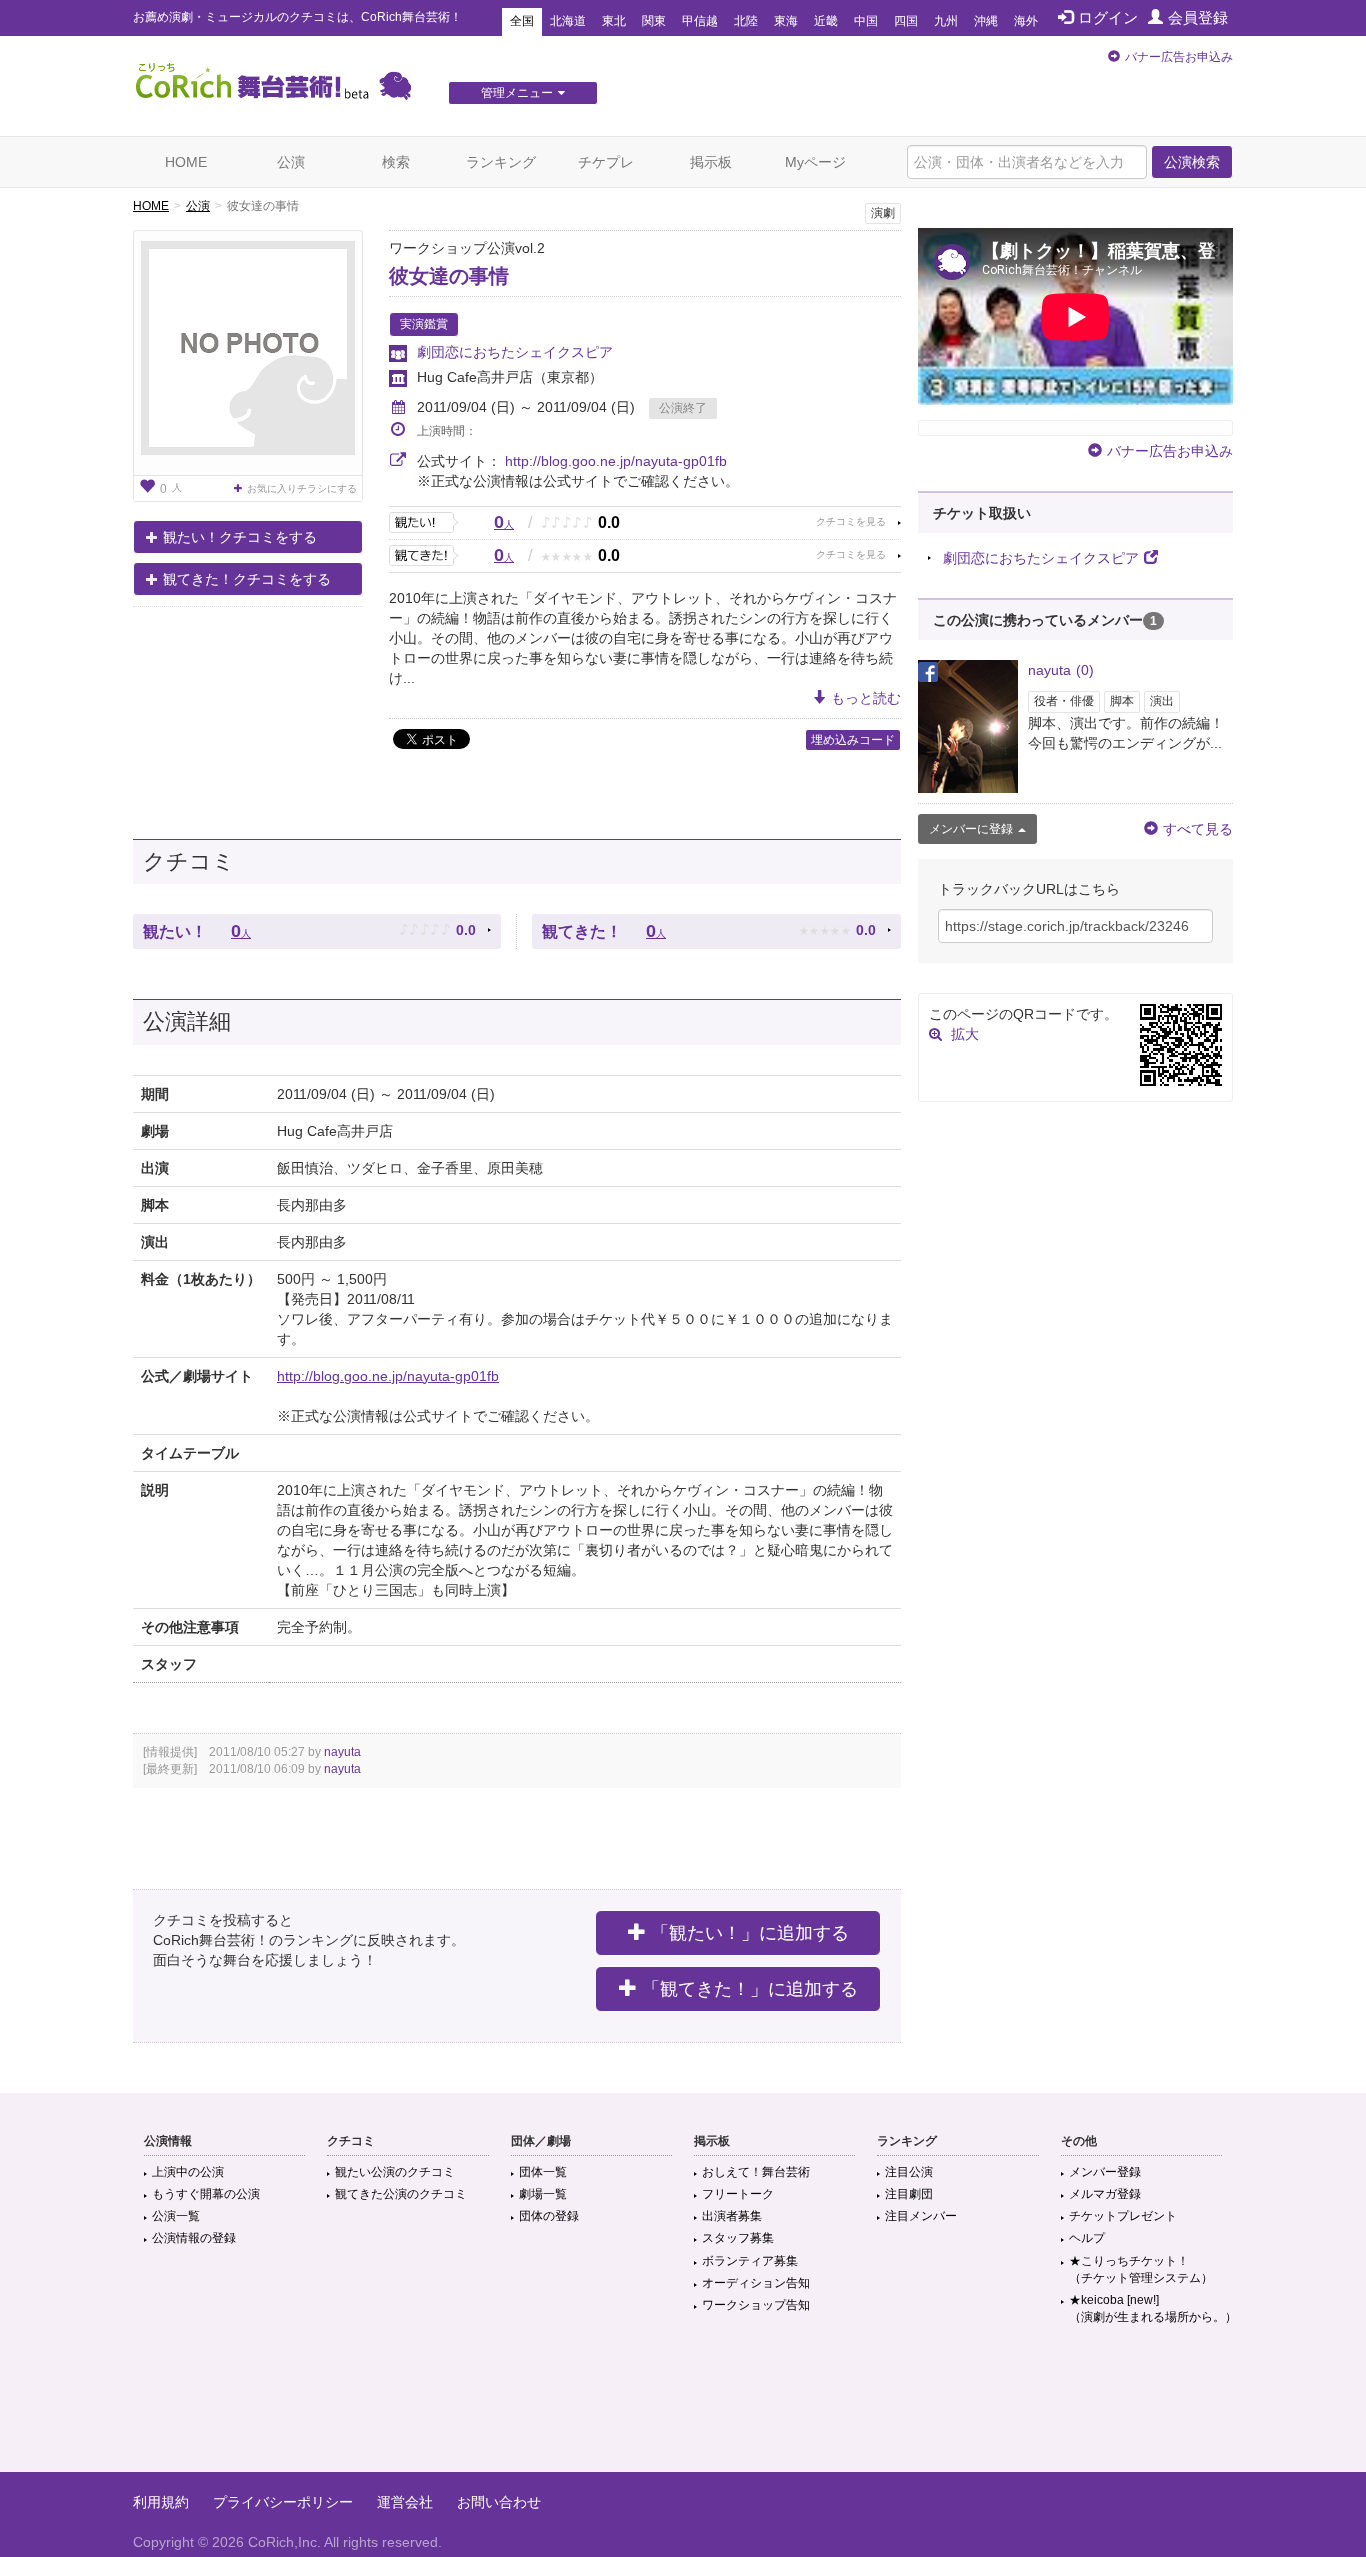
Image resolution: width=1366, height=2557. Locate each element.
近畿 (826, 21)
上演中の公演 (188, 2172)
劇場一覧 (543, 2194)
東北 (614, 21)
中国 (866, 21)
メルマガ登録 (1105, 2194)
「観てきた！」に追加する (750, 1989)
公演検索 (1192, 162)
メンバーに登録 (971, 829)
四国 (906, 21)
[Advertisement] (683, 2407)
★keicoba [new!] (1153, 2308)
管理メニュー (517, 93)
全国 (522, 21)
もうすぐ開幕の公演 (206, 2194)
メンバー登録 (1105, 2172)
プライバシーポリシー (283, 2502)
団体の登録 (549, 2216)
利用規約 (161, 2502)
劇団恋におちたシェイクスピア (515, 352)
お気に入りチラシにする (302, 488)
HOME (186, 162)
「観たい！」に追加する (750, 1933)
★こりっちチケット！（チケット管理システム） (1141, 2269)
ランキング (501, 162)
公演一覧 (176, 2216)
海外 (1026, 21)
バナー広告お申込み (1179, 57)
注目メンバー (921, 2216)
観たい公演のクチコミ (395, 2172)
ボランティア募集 (750, 2261)
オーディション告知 (756, 2283)
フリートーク (738, 2194)
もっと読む (866, 698)
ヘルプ (1087, 2238)
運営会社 (405, 2502)
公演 (291, 162)
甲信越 (700, 21)
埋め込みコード (853, 740)
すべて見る (1198, 829)
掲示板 (711, 162)
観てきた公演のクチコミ (401, 2194)
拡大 (965, 1034)
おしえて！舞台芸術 (756, 2172)
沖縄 (986, 21)
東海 (786, 21)
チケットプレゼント (1123, 2216)
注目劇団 (909, 2194)
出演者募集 (732, 2216)
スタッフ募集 (738, 2238)
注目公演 (909, 2172)
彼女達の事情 (449, 276)
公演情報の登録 (194, 2238)
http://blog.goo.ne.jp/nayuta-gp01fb (616, 461)
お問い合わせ (499, 2502)
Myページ (815, 162)
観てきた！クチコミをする (247, 579)
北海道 (568, 21)
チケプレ (606, 162)
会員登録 (1198, 17)
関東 (654, 21)
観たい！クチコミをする (240, 537)
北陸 (746, 21)
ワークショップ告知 (756, 2305)
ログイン (1108, 17)
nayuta (342, 1752)
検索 (396, 162)
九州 (946, 21)
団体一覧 (543, 2172)
